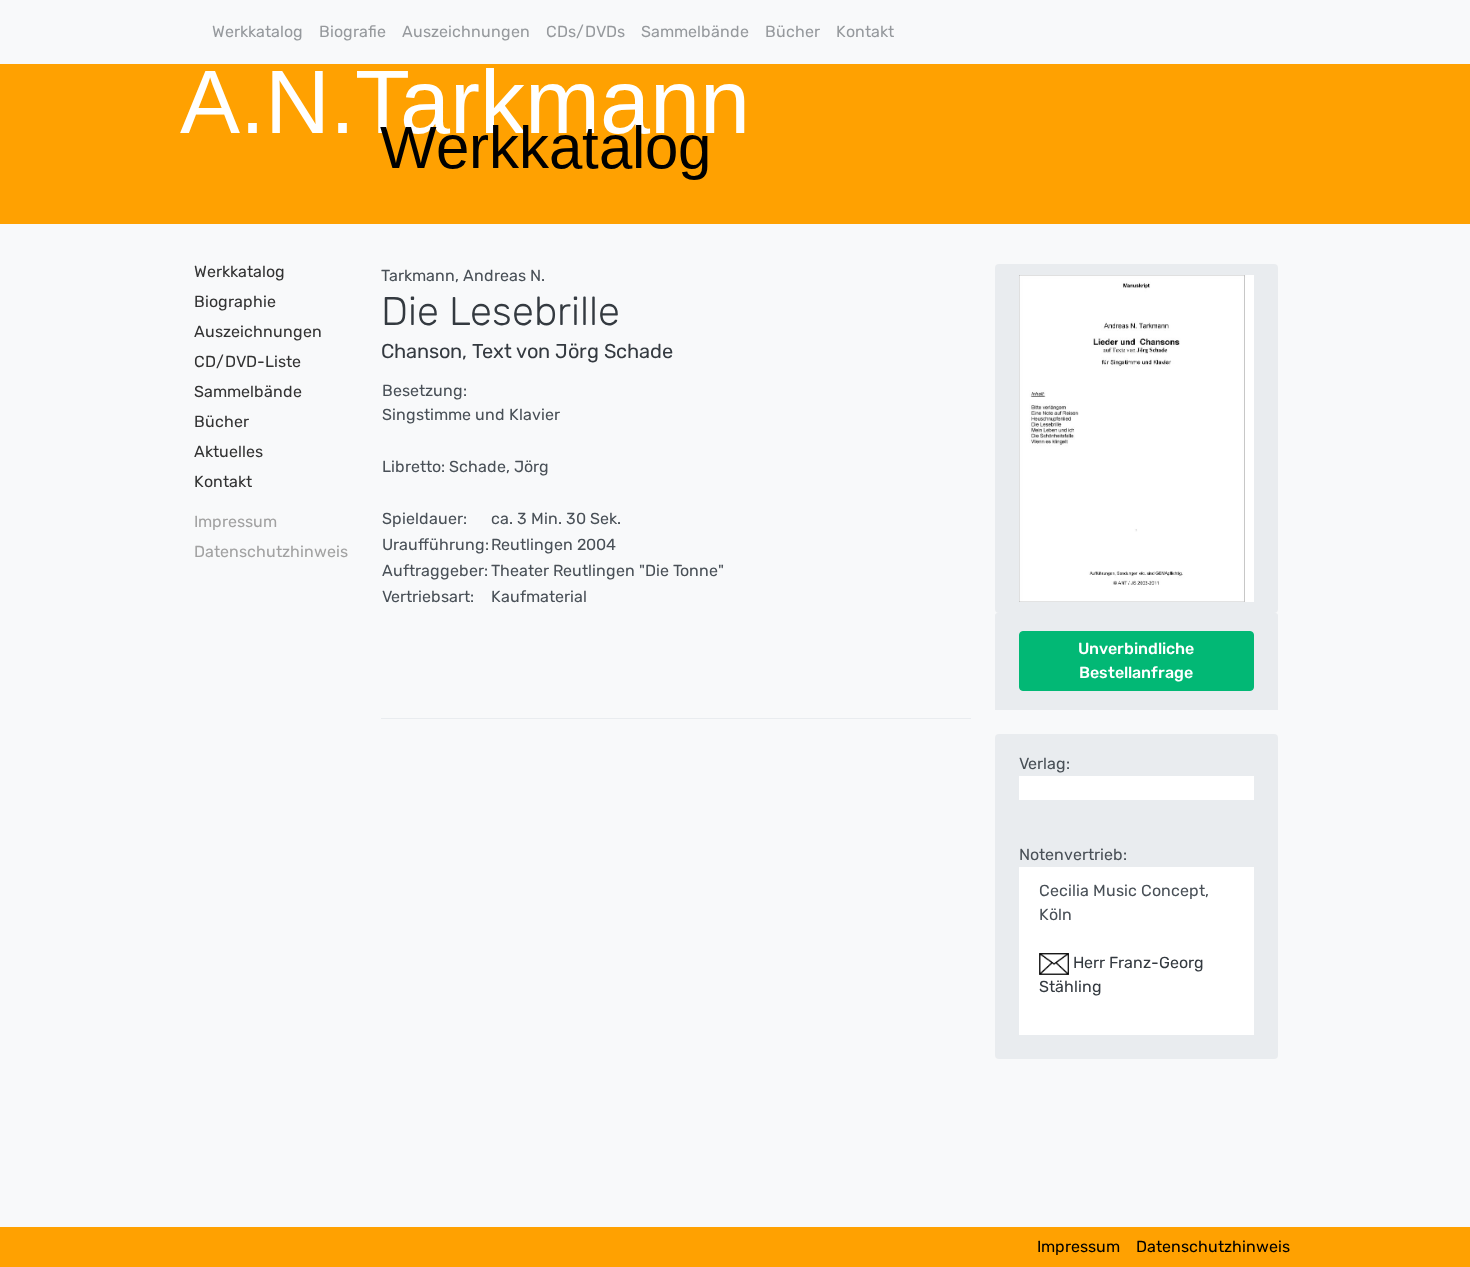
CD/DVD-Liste (247, 361)
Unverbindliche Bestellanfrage (1136, 660)
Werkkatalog (257, 31)
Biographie (235, 301)
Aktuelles (228, 451)
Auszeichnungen (466, 31)
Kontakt (865, 31)
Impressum (235, 521)
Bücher (792, 31)
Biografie (352, 31)
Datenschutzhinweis (264, 551)
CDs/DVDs (585, 31)
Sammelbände (695, 31)
